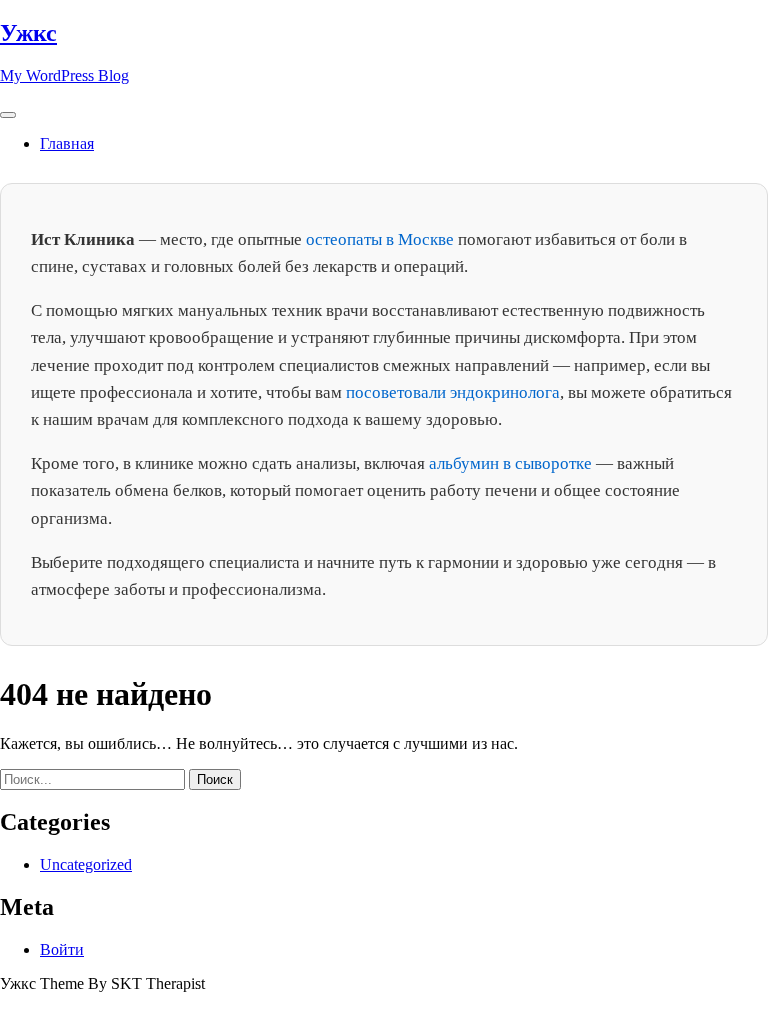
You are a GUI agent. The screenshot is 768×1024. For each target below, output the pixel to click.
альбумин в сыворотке (510, 463)
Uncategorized (86, 864)
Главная (67, 143)
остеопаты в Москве (380, 239)
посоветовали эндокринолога (453, 392)
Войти (62, 949)
